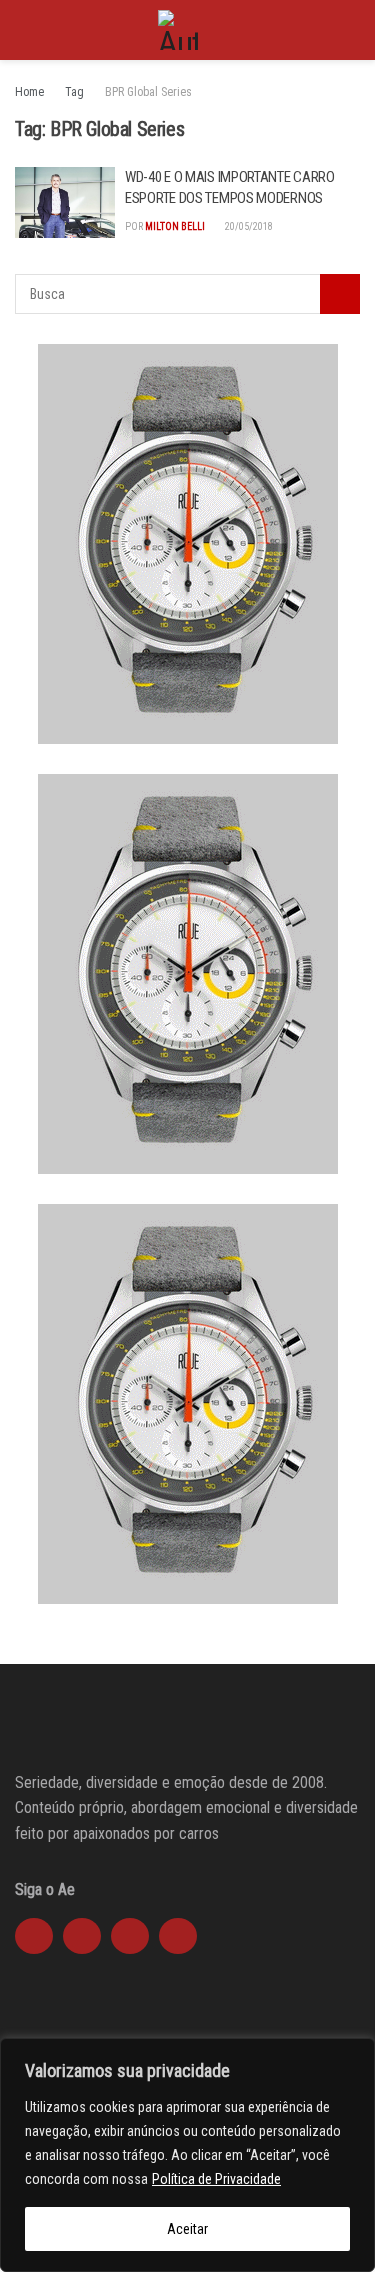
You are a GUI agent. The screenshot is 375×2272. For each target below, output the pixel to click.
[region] (187, 2155)
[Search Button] (351, 30)
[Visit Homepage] (178, 30)
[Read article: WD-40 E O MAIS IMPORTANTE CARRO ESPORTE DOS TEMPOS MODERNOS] (65, 203)
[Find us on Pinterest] (178, 1936)
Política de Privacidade (216, 2179)
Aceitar (187, 2229)
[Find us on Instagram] (82, 1936)
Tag (74, 92)
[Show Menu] (23, 30)
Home (29, 92)
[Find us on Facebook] (34, 1936)
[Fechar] (354, 2055)
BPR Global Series (148, 92)
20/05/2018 (248, 226)
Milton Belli (175, 226)
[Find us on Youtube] (130, 1936)
